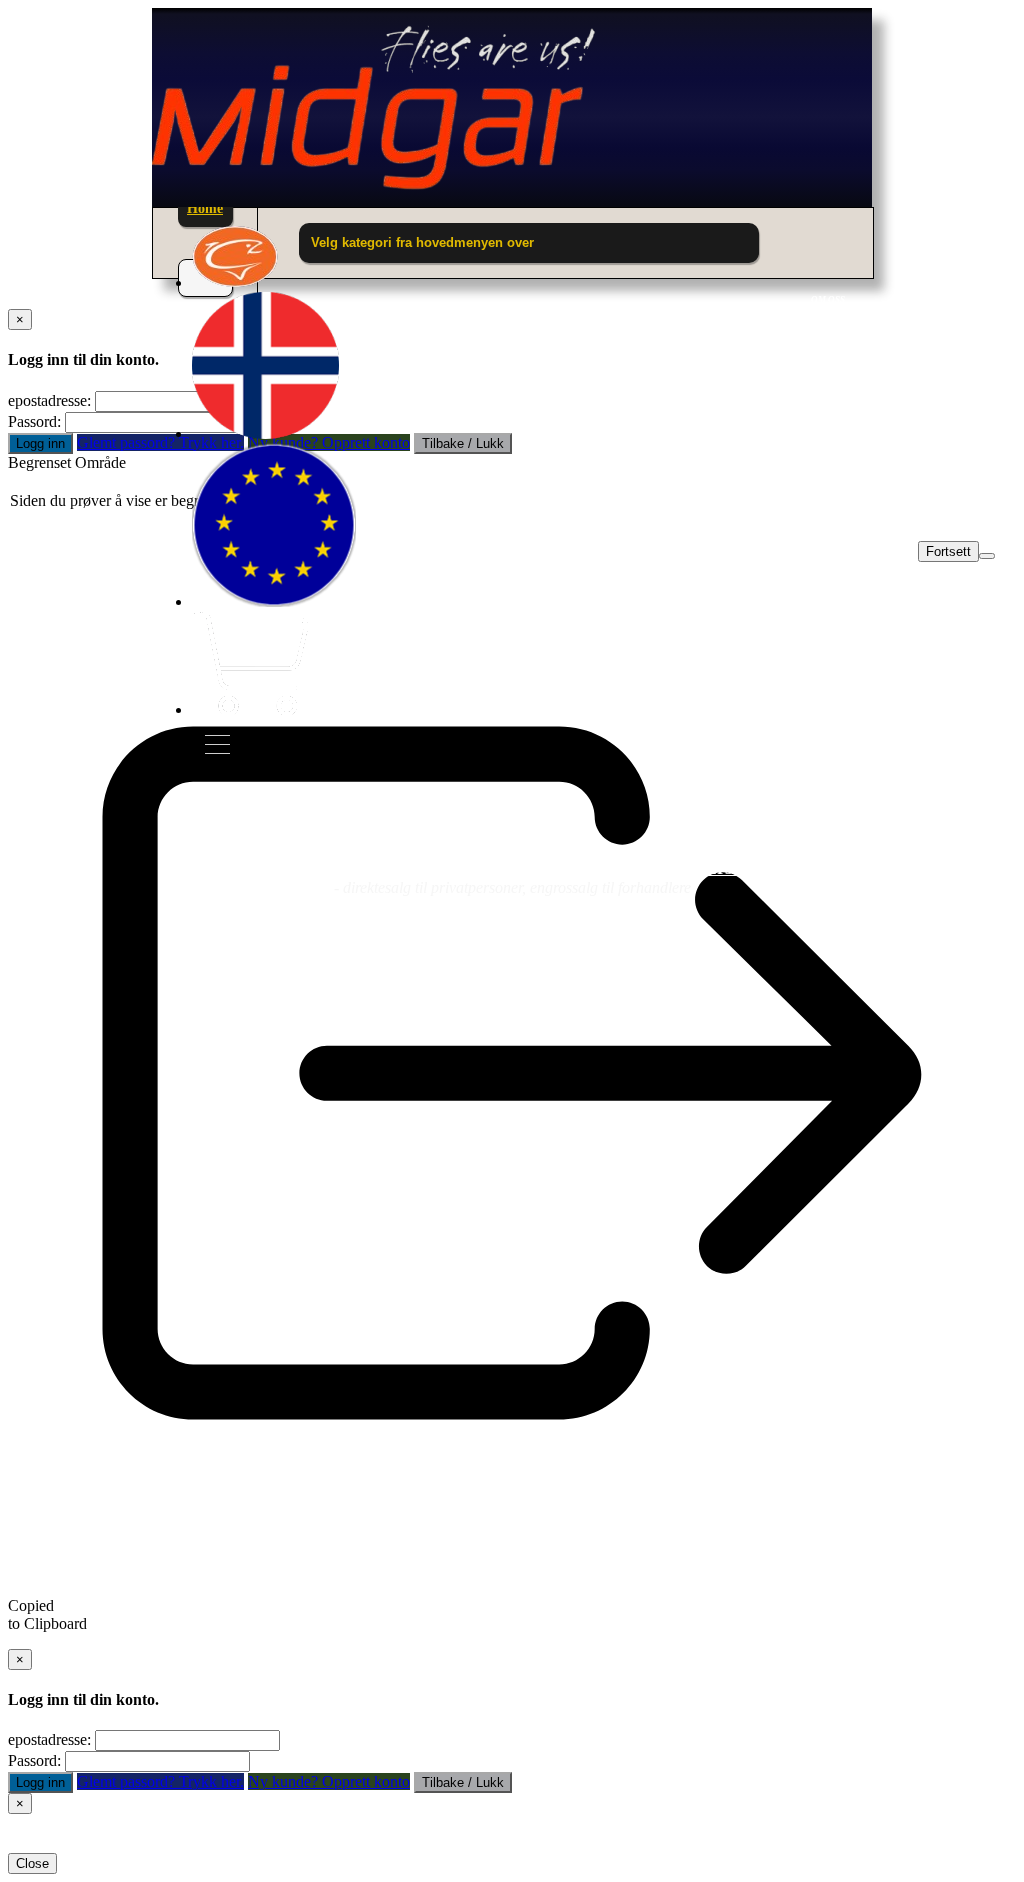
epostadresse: (49, 400)
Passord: (34, 421)
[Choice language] (265, 433)
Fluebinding (549, 867)
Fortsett (948, 551)
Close (32, 1863)
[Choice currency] (274, 601)
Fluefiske (370, 867)
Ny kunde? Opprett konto (329, 1781)
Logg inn (40, 443)
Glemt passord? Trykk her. (160, 1781)
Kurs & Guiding (758, 867)
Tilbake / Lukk (463, 1782)
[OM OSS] (235, 282)
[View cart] (250, 709)
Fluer (220, 867)
